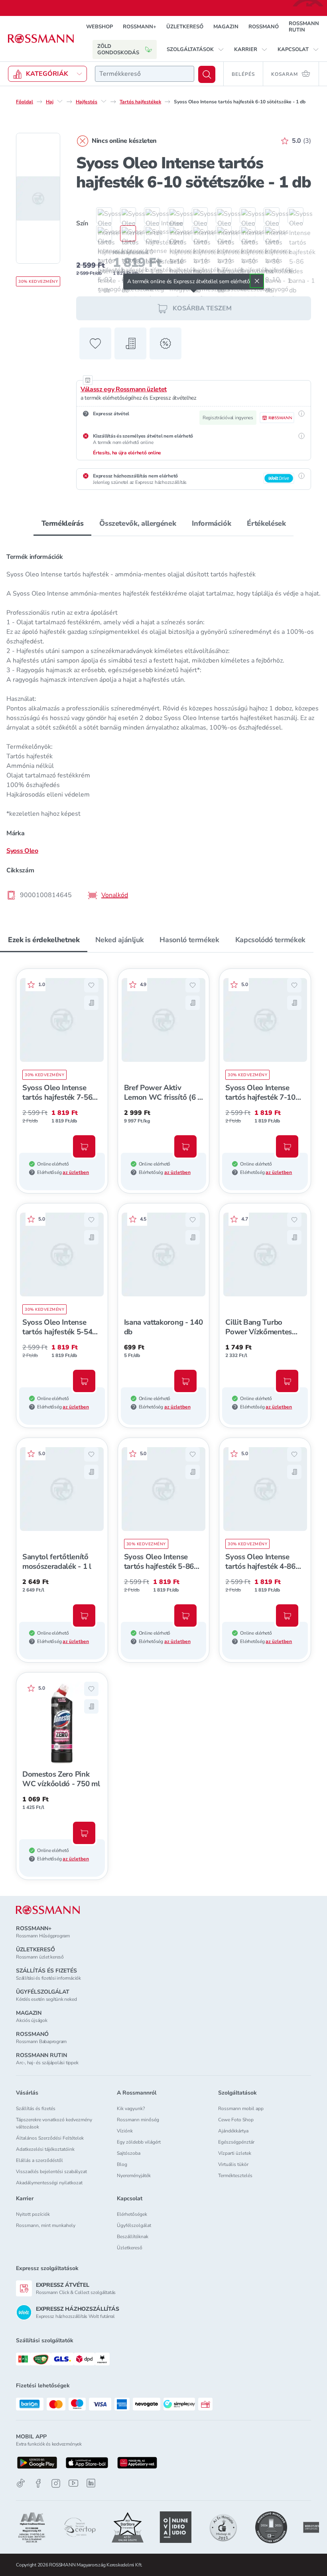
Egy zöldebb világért (139, 2142)
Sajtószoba (129, 2153)
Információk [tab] (211, 523)
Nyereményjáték (134, 2176)
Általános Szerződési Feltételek (50, 2138)
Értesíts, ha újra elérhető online (127, 453)
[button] (195, 49)
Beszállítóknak (133, 2237)
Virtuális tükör (233, 2164)
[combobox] (145, 74)
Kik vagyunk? (131, 2109)
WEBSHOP (99, 27)
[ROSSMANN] (48, 1910)
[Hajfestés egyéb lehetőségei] (104, 101)
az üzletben (76, 1172)
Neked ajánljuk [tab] (119, 940)
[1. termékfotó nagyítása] (38, 198)
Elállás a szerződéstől (39, 2160)
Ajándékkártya (233, 2131)
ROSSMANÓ (264, 27)
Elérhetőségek (132, 2214)
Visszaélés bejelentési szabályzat (51, 2172)
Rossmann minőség (138, 2120)
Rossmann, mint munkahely (46, 2225)
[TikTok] (21, 2483)
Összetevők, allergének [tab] (138, 523)
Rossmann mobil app (241, 2109)
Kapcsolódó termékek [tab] (270, 940)
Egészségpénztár (236, 2142)
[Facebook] (38, 2483)
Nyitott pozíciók (33, 2214)
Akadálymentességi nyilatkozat (49, 2183)
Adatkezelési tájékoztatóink (45, 2149)
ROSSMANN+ (140, 27)
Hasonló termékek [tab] (189, 940)
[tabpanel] (163, 724)
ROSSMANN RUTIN (304, 27)
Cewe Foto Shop (236, 2120)
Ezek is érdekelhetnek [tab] (44, 940)
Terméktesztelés (235, 2176)
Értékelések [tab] (266, 523)
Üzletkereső (130, 2248)
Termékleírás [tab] (63, 523)
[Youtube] (73, 2483)
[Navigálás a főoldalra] (41, 39)
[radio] (100, 215)
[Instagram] (56, 2483)
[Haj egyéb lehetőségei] (60, 101)
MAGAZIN (226, 27)
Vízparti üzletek (235, 2153)
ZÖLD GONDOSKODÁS (118, 49)
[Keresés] (207, 74)
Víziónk (125, 2131)
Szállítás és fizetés (36, 2109)
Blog (122, 2164)
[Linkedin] (91, 2483)
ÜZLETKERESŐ (185, 27)
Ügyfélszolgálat (134, 2225)
